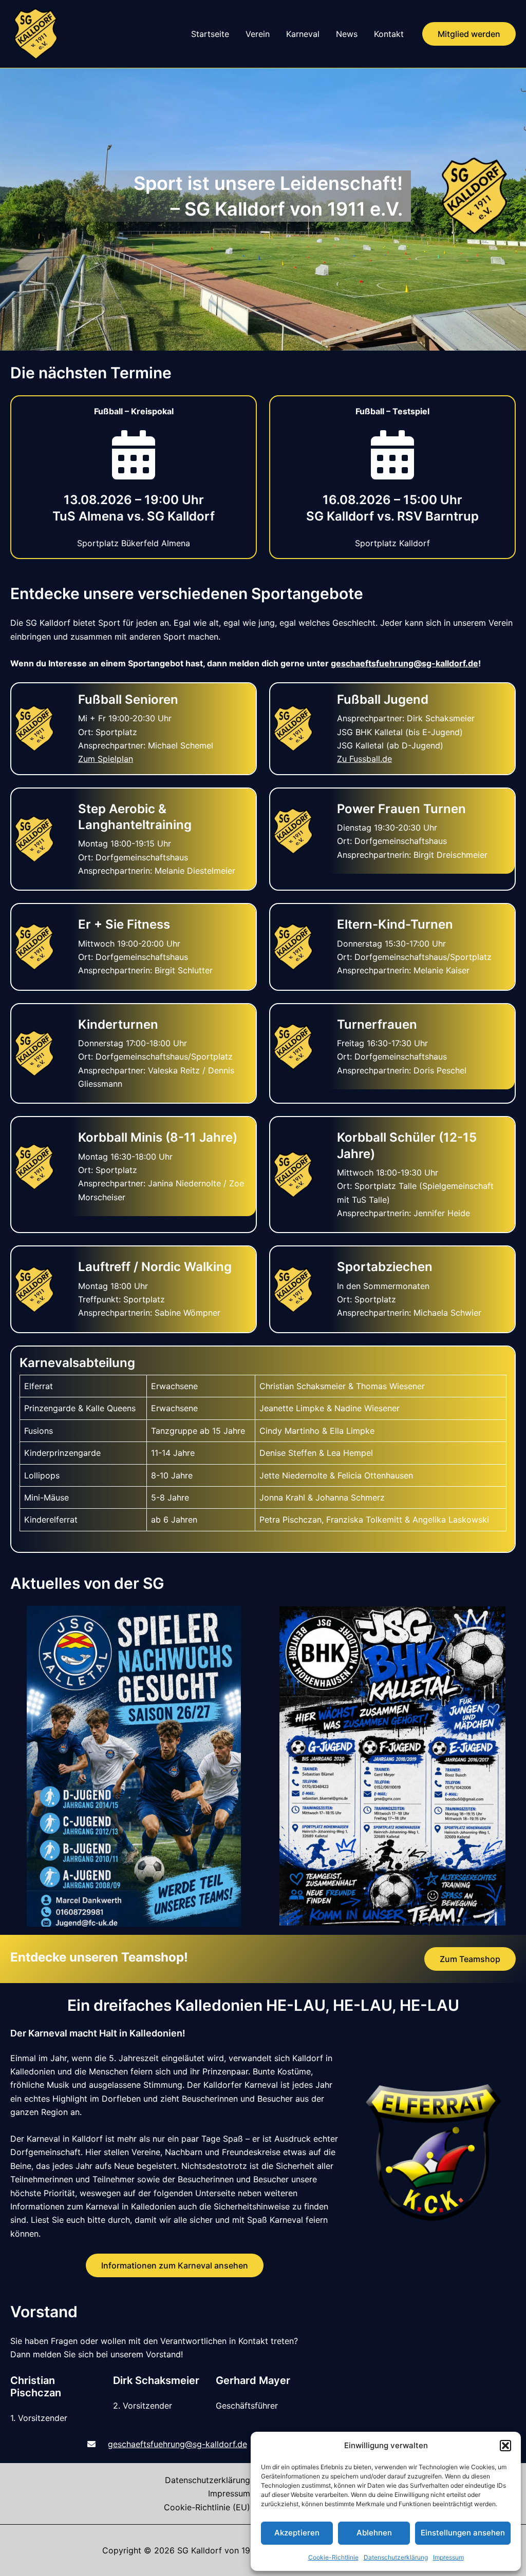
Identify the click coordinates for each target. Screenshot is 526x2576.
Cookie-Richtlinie (333, 2557)
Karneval (303, 34)
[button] (505, 2446)
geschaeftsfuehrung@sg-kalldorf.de (405, 663)
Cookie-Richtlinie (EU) (207, 2507)
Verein (258, 34)
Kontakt (389, 34)
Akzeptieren (297, 2533)
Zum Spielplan (106, 759)
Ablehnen (374, 2533)
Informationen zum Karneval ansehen (175, 2265)
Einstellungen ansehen (463, 2533)
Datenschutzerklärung (396, 2557)
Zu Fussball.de (364, 759)
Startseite (210, 34)
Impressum (448, 2557)
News (347, 34)
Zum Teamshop (470, 1959)
